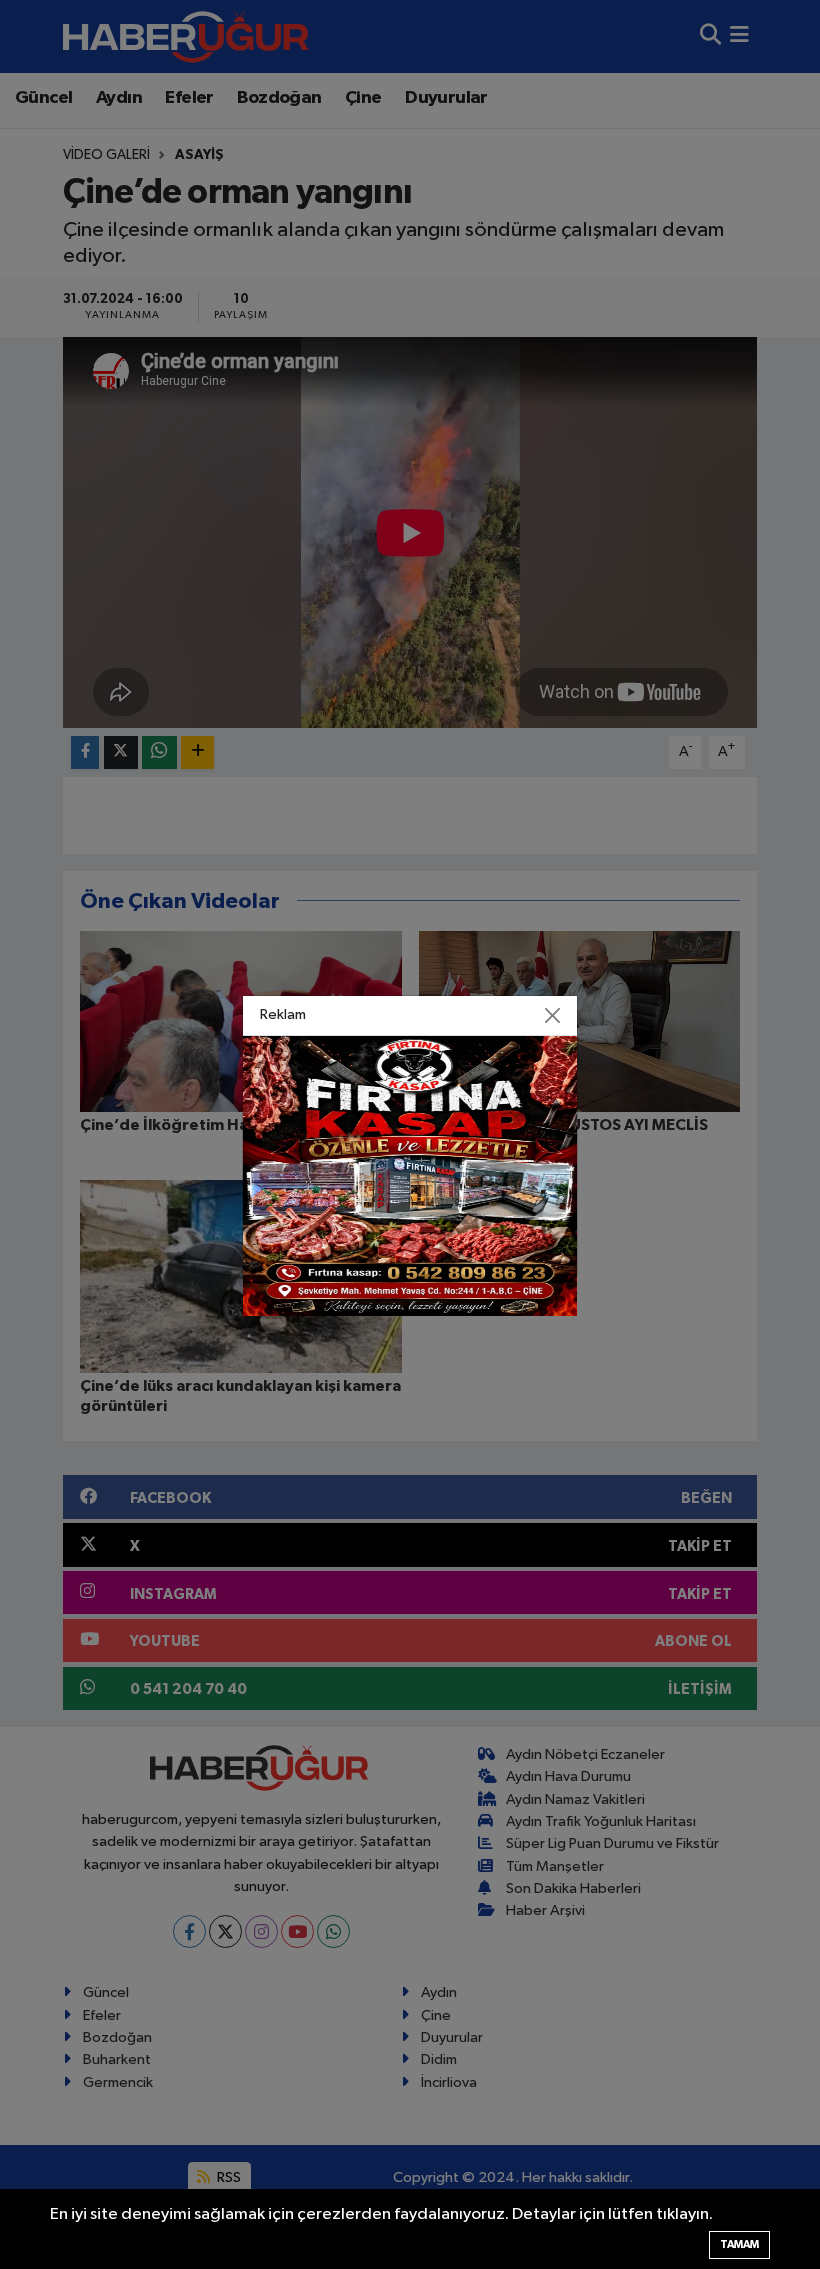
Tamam (739, 2244)
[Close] (553, 1015)
